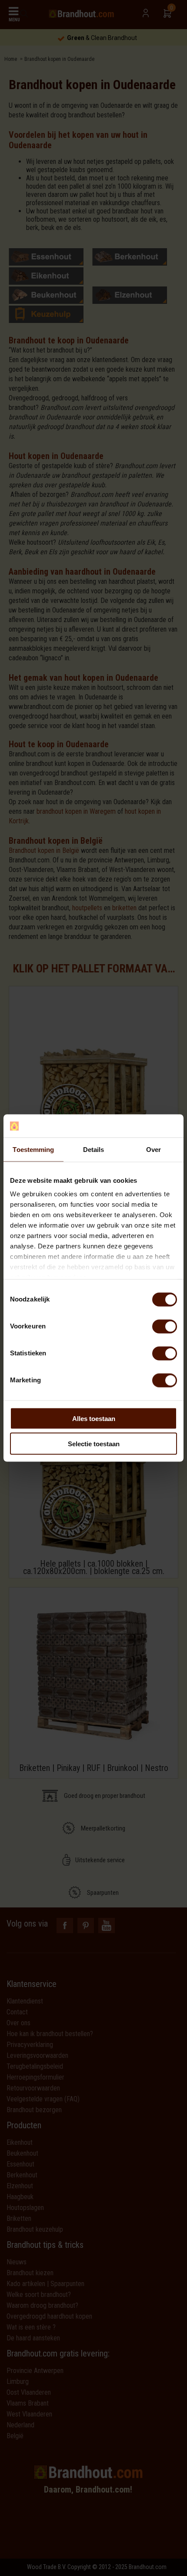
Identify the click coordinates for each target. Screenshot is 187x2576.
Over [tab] (154, 1149)
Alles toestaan (94, 1418)
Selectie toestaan (94, 1444)
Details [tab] (94, 1149)
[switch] (165, 1326)
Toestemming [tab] (33, 1149)
